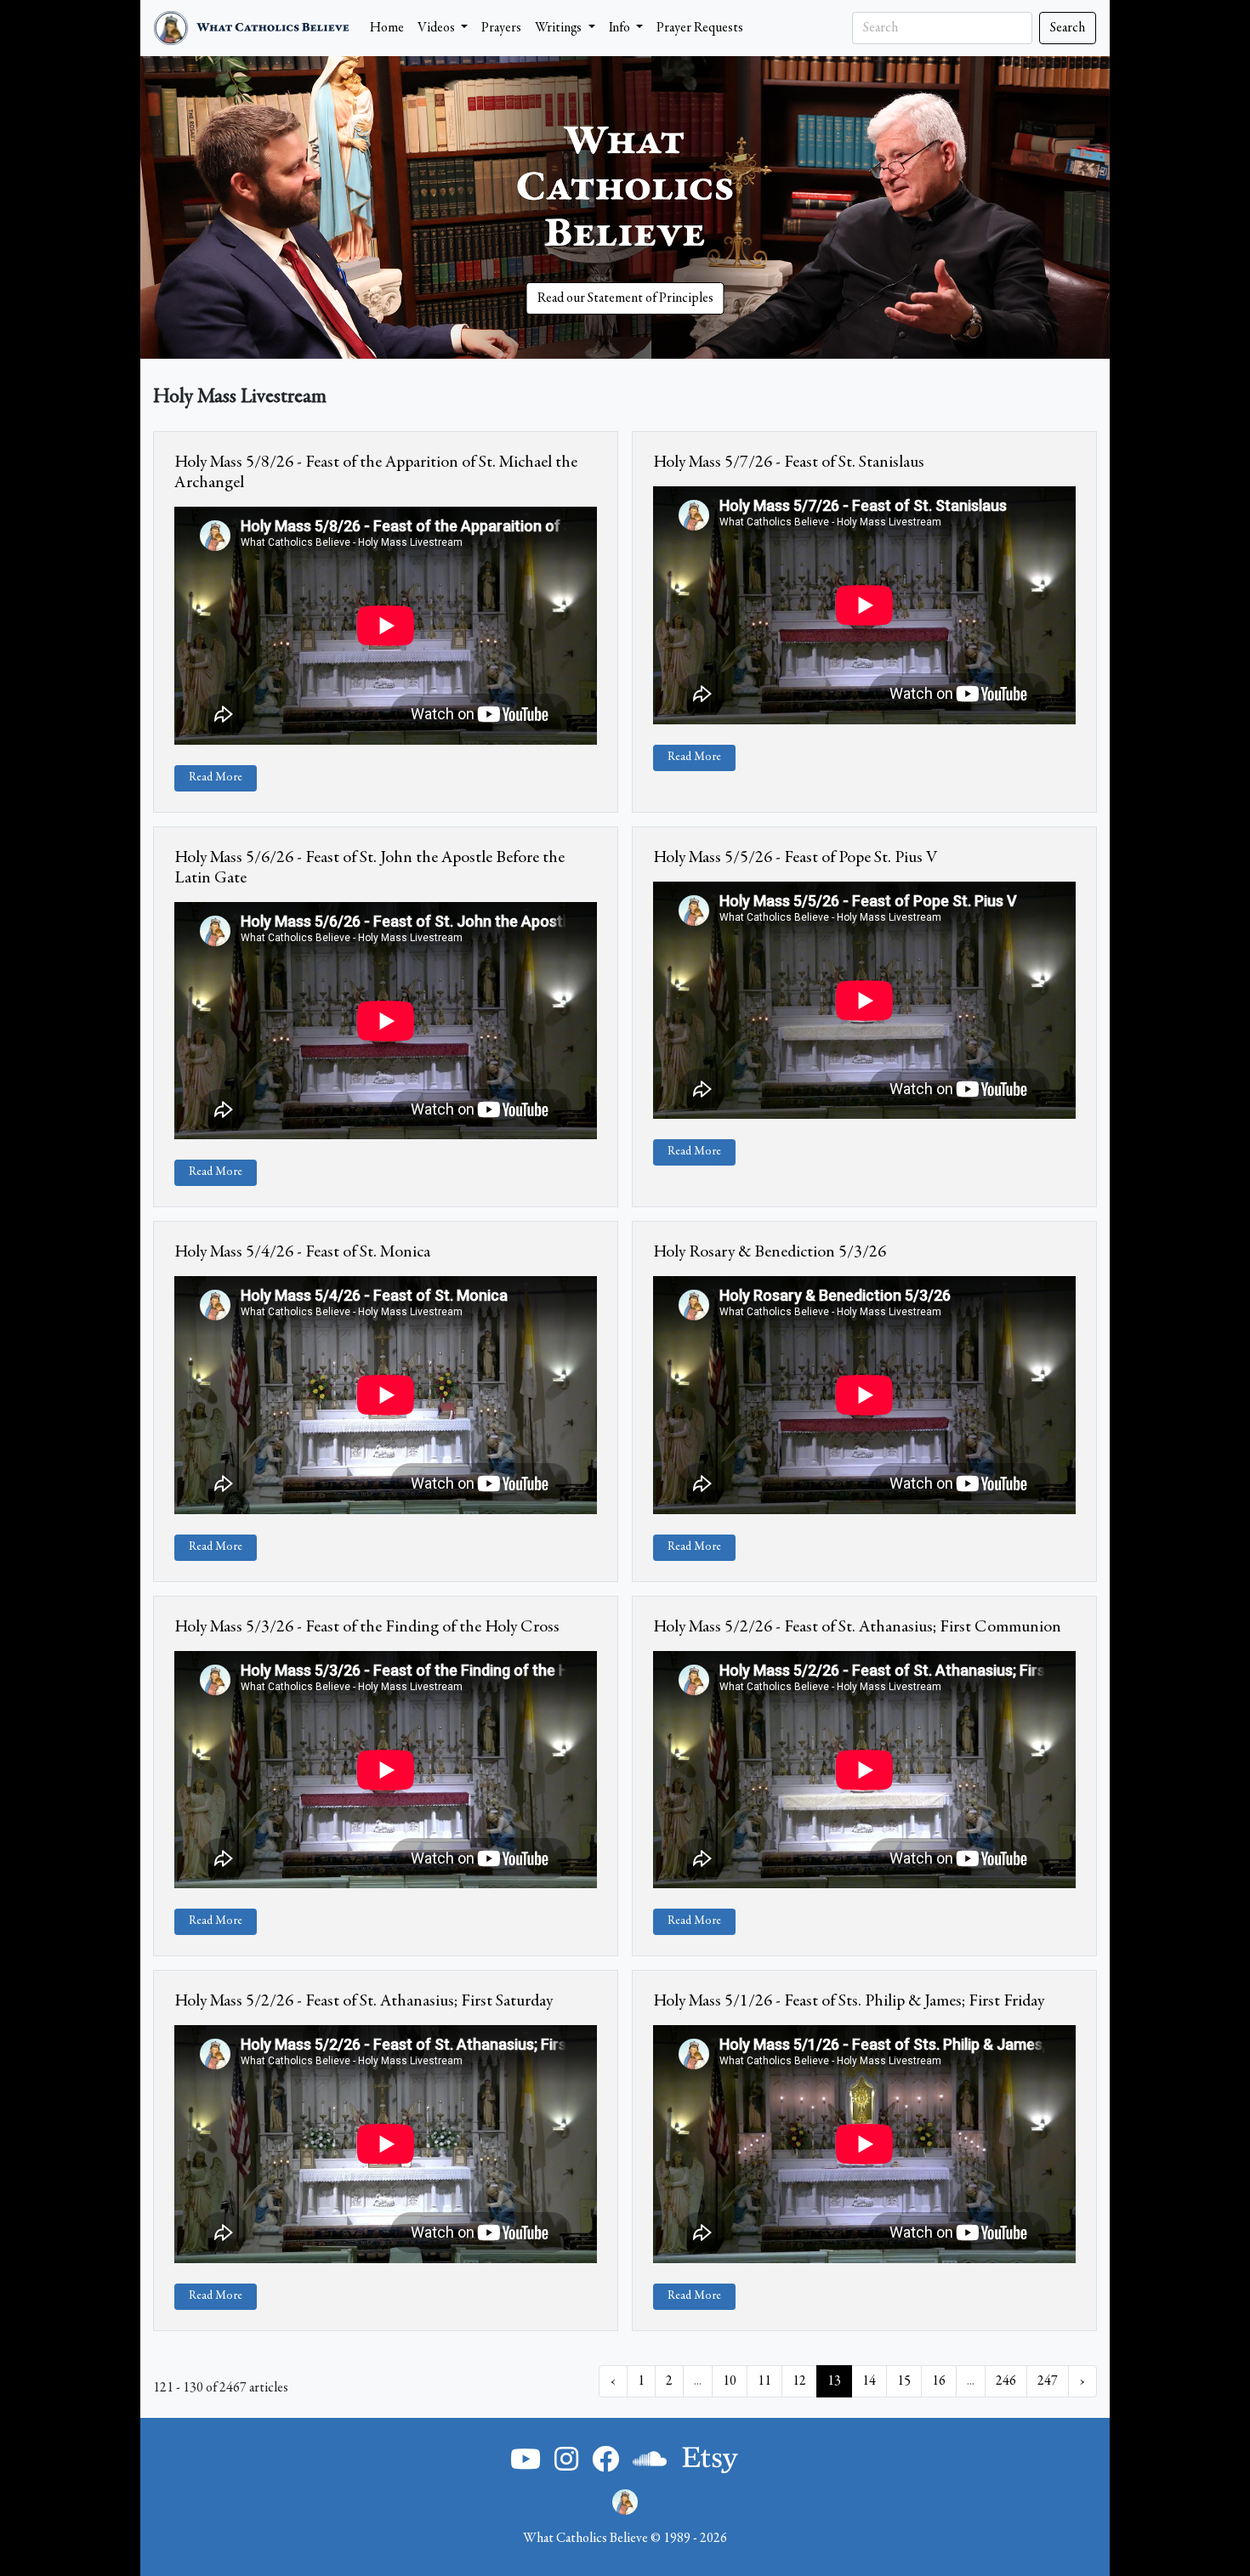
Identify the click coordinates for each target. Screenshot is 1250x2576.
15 (904, 2381)
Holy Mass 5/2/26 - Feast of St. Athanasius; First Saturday (364, 2001)
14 (869, 2381)
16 (939, 2381)
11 (764, 2381)
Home (387, 28)
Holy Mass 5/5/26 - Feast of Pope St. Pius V (795, 858)
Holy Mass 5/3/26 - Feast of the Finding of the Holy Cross (367, 1627)
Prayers (501, 28)
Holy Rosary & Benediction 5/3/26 (770, 1252)
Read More (216, 778)
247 (1048, 2381)
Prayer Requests (700, 28)
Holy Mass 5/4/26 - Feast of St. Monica (302, 1252)
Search (1068, 28)
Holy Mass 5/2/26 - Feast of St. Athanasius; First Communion (857, 1627)
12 (799, 2381)
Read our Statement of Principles (625, 298)
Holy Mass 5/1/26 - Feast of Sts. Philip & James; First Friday (849, 2001)
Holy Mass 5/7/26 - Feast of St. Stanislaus (789, 462)
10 (730, 2381)
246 (1006, 2381)
